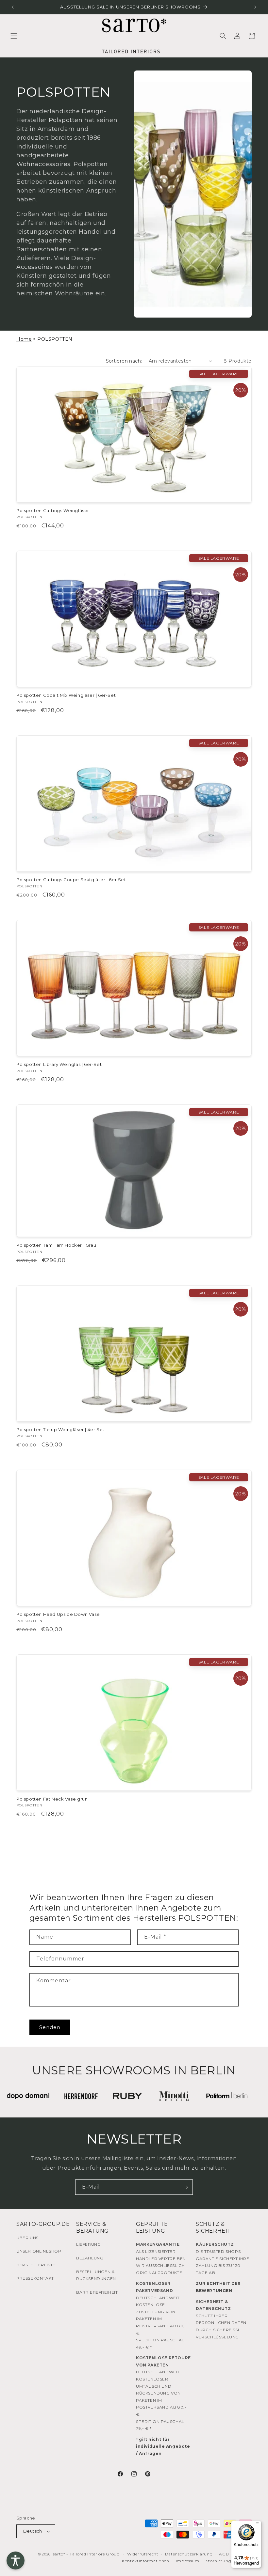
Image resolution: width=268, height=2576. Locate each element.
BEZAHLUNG (90, 2258)
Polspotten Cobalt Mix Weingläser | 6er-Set (66, 695)
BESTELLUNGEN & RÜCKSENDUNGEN (96, 2275)
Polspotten (66, 120)
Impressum (188, 2561)
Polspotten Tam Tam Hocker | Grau (56, 1245)
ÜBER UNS (27, 2238)
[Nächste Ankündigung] (255, 7)
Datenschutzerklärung (189, 2554)
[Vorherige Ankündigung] (13, 7)
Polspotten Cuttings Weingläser (53, 510)
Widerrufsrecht (143, 2554)
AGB (224, 2554)
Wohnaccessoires (43, 164)
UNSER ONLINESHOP (39, 2251)
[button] (14, 36)
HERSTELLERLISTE (36, 2265)
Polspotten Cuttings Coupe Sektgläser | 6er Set (71, 880)
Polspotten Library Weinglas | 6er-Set (59, 1064)
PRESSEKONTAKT (35, 2278)
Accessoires (35, 267)
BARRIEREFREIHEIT (97, 2292)
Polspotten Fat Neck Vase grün (52, 1799)
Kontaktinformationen (146, 2561)
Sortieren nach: (124, 361)
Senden (50, 2027)
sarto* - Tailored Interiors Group (86, 2554)
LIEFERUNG (88, 2244)
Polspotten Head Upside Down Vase (58, 1614)
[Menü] (258, 2524)
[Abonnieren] (185, 2187)
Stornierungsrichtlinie (229, 2561)
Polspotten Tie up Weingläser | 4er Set (60, 1429)
